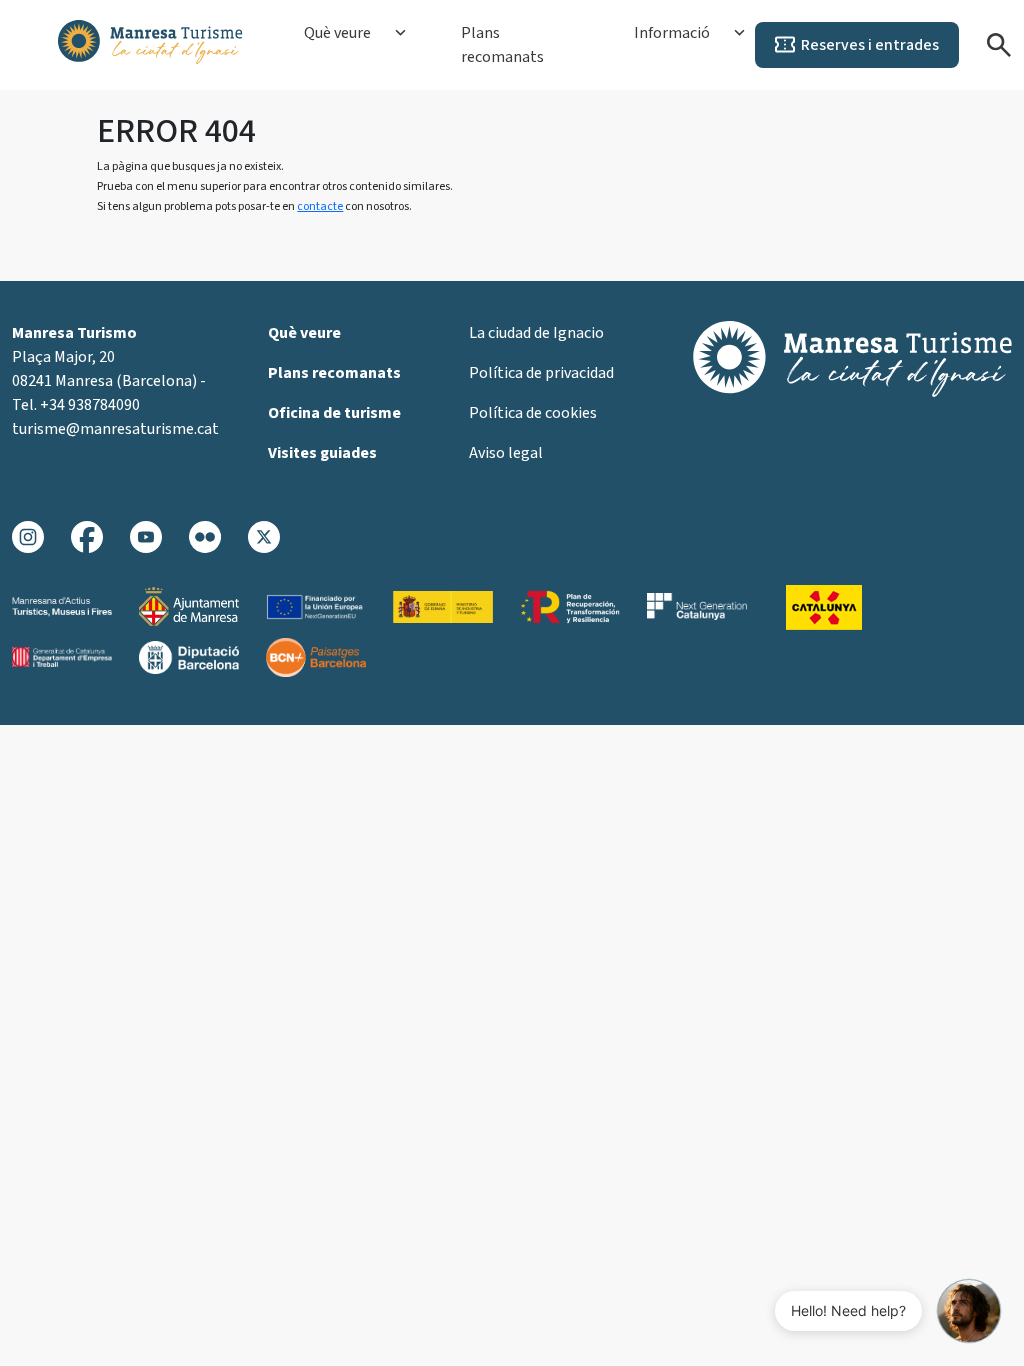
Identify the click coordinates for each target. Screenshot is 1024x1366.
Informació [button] (672, 33)
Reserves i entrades (870, 45)
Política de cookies (533, 413)
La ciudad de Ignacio (536, 333)
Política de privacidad (541, 373)
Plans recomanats (502, 45)
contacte (320, 206)
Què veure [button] (337, 33)
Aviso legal (506, 453)
